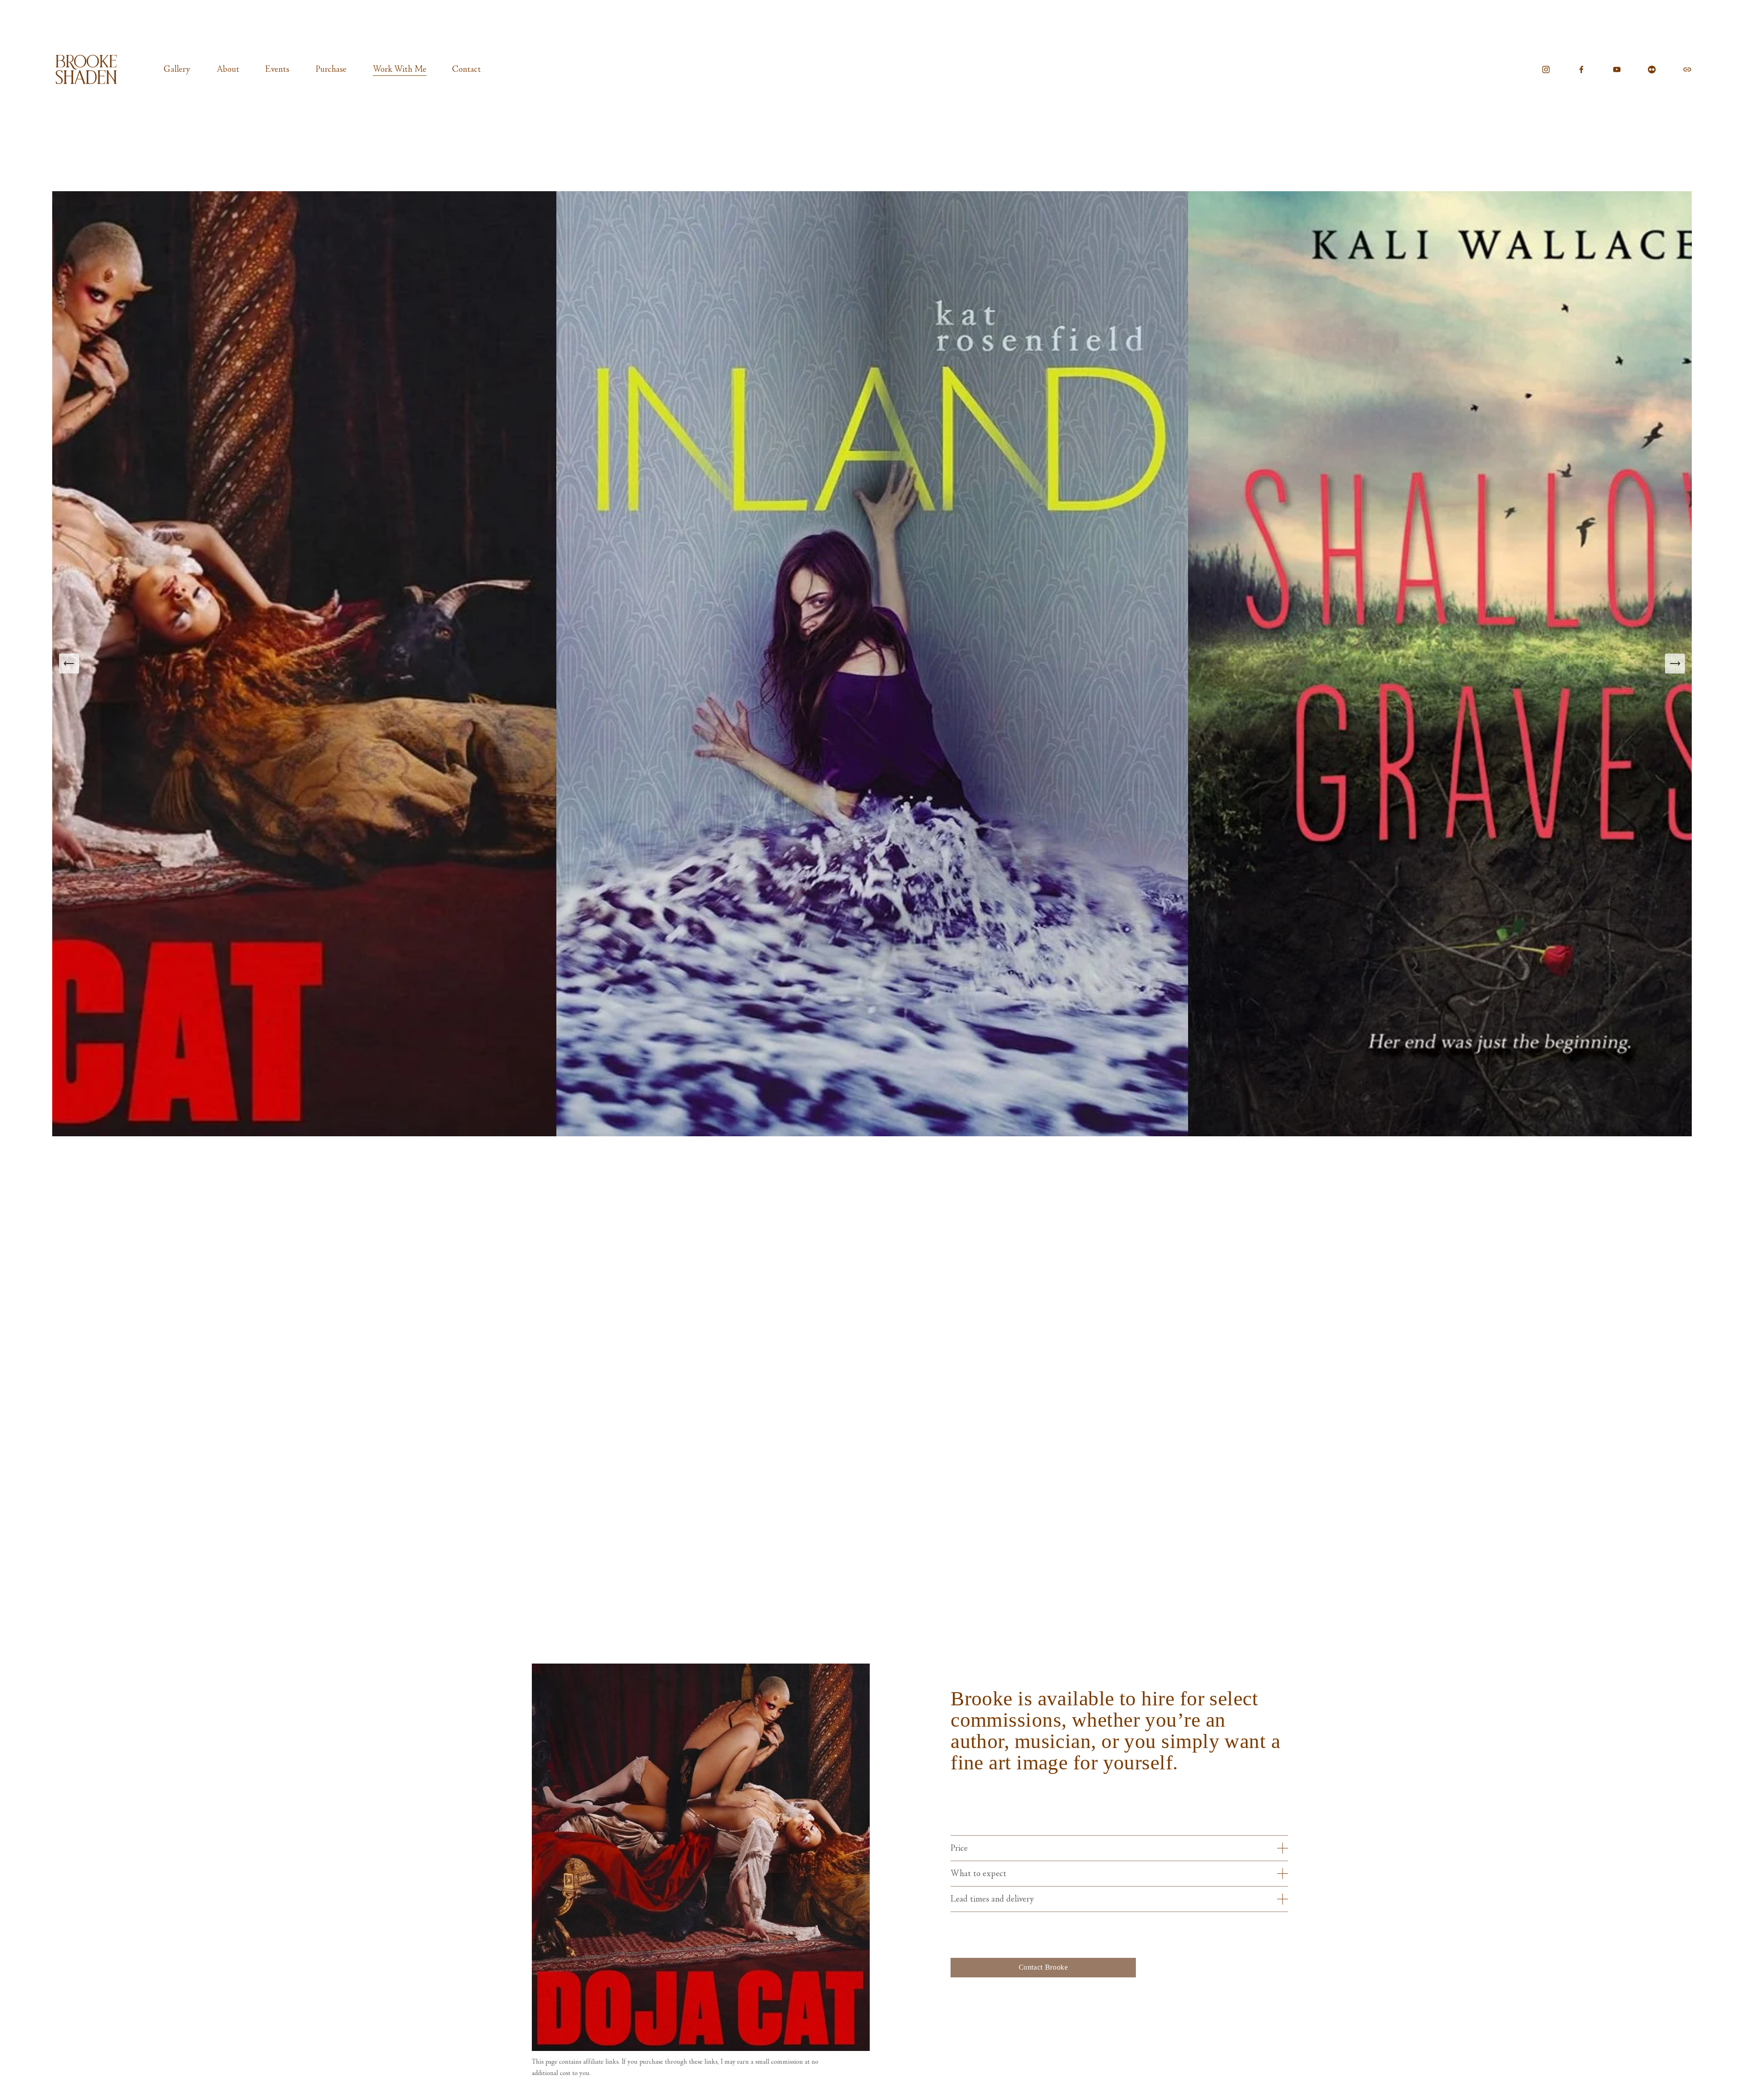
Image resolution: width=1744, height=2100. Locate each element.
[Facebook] (1581, 69)
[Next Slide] (1675, 664)
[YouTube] (1617, 69)
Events (277, 69)
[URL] (1687, 69)
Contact (467, 69)
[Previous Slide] (69, 664)
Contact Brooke (1043, 1967)
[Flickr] (1652, 69)
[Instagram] (1546, 69)
